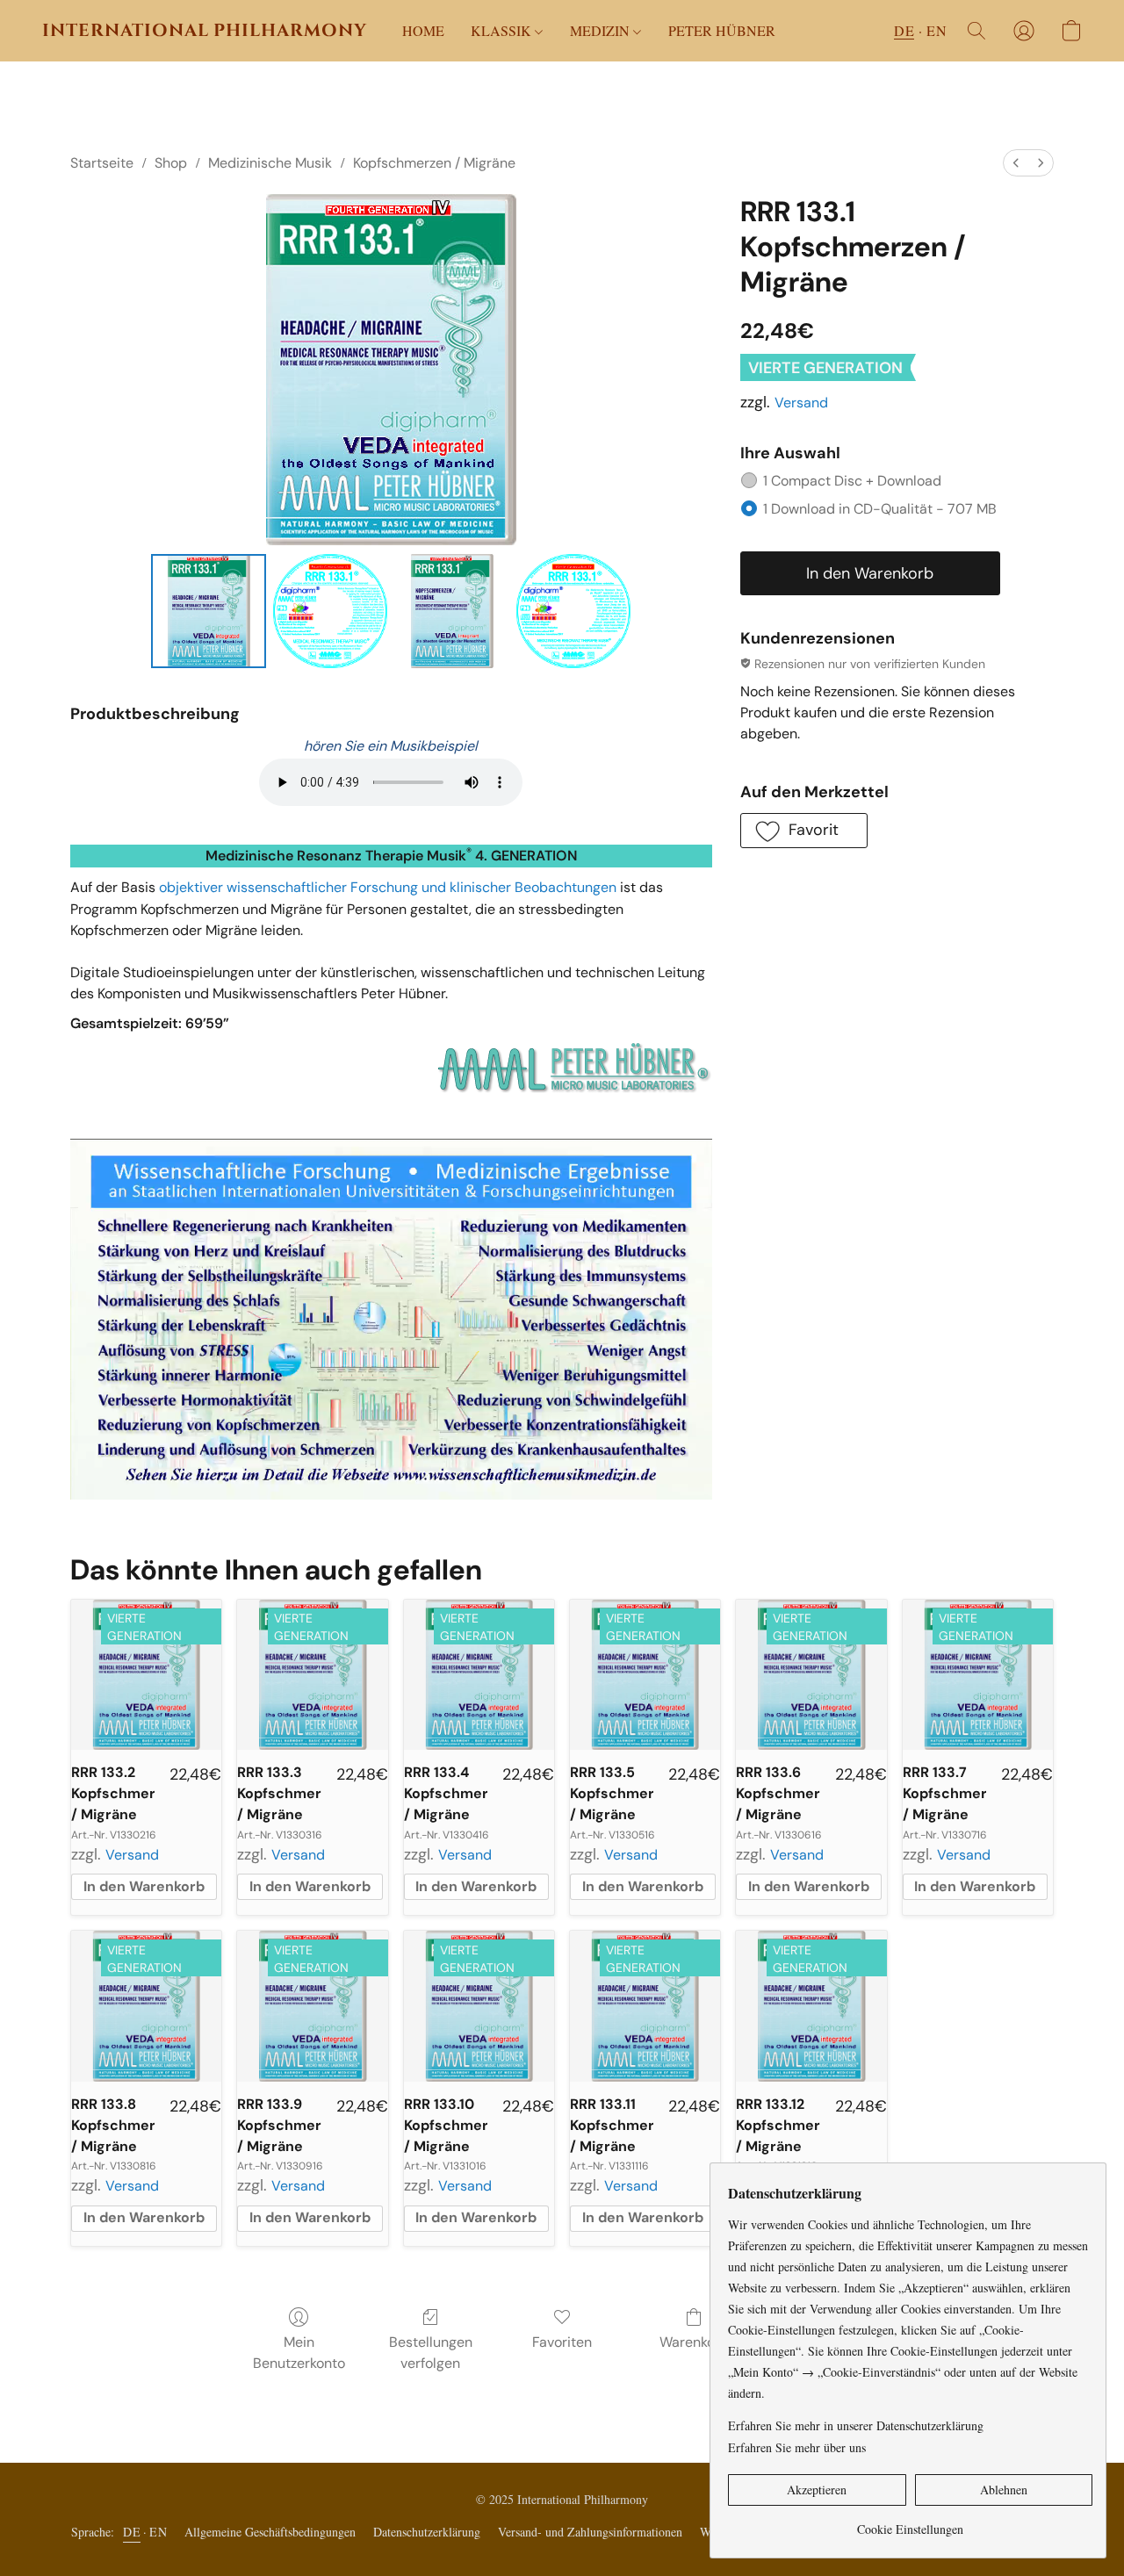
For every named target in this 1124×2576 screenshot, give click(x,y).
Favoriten (562, 2342)
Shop (171, 163)
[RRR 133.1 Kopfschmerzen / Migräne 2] (451, 611)
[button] (205, 31)
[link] (910, 2523)
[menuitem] (1016, 163)
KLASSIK (503, 30)
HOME (423, 30)
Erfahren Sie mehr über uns (797, 2447)
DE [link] (132, 2532)
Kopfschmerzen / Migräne (434, 163)
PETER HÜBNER (722, 30)
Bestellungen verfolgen (431, 2353)
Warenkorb (694, 2342)
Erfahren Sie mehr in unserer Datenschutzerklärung (856, 2425)
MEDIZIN (602, 30)
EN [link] (158, 2532)
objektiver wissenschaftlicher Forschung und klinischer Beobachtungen (388, 887)
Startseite (102, 163)
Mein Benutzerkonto (299, 2353)
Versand (801, 403)
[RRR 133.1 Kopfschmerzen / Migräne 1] (330, 611)
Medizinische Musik (270, 163)
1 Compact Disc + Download (852, 481)
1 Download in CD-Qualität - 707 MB (880, 509)
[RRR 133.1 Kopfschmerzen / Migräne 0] (208, 611)
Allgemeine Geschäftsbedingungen (270, 2532)
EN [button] (937, 30)
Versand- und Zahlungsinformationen (590, 2532)
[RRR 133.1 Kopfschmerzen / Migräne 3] (573, 611)
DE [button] (904, 30)
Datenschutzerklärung (427, 2532)
